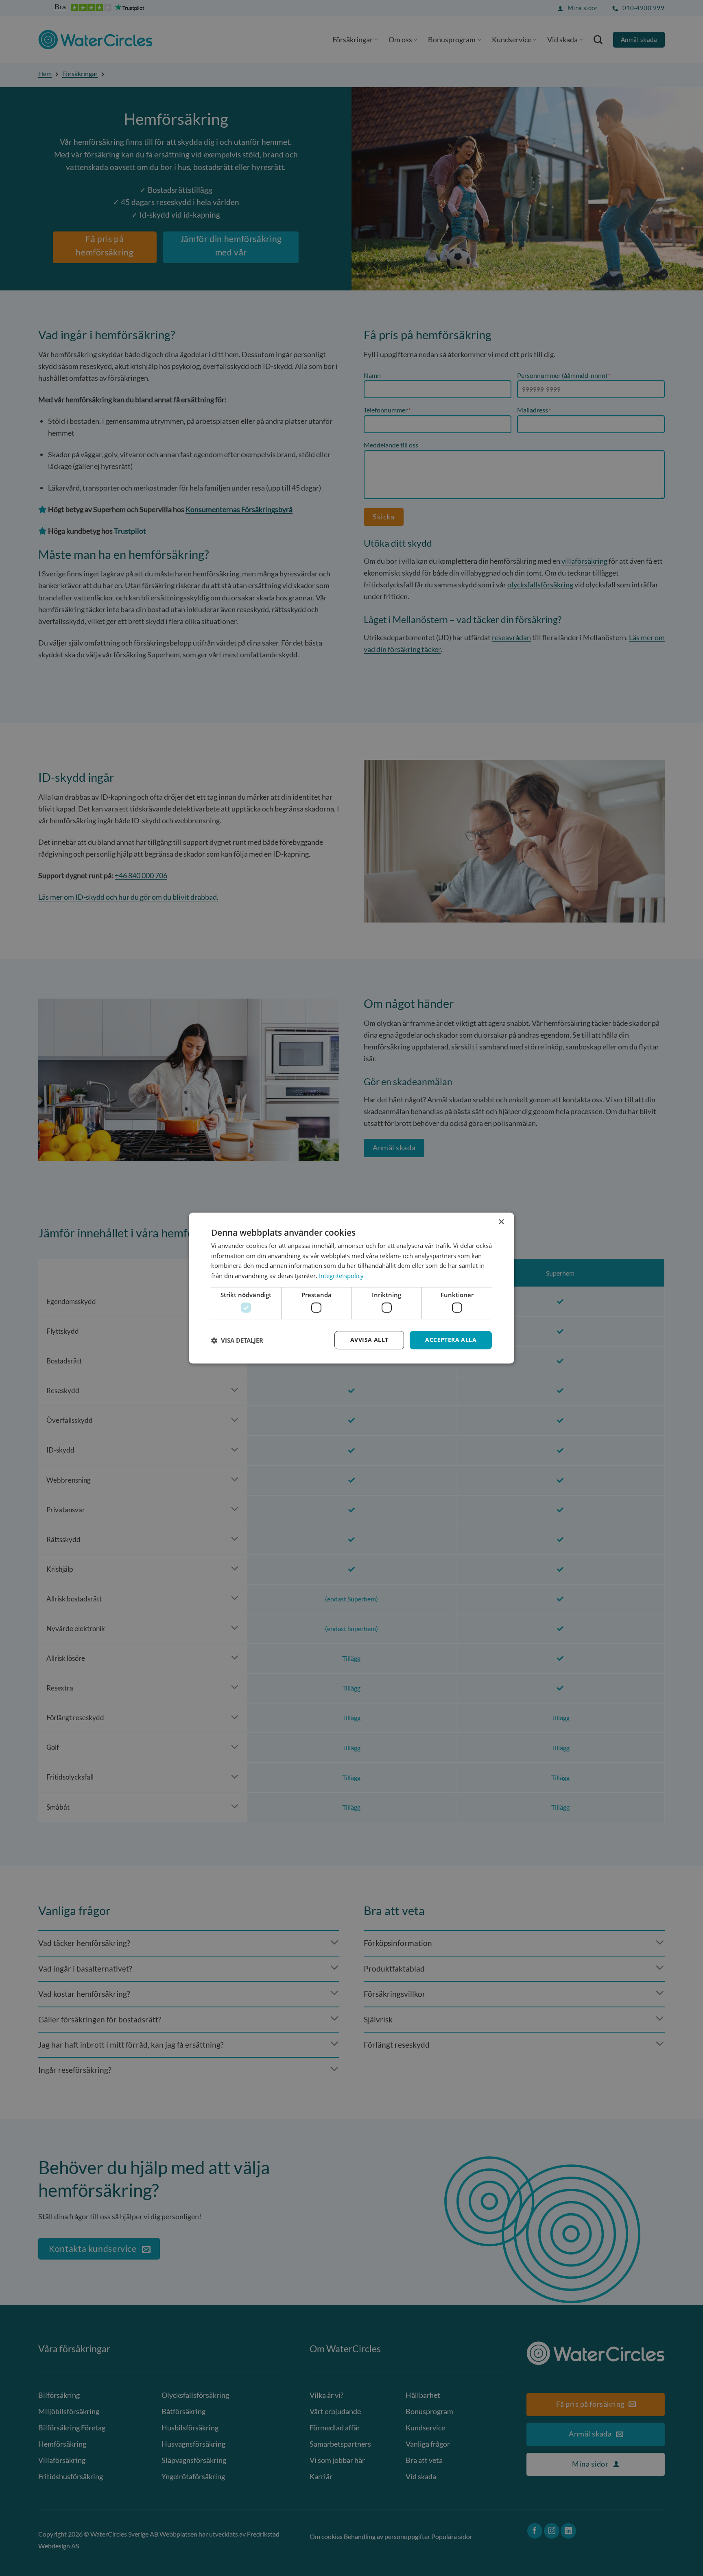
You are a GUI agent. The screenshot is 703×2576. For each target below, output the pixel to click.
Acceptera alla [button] (451, 1340)
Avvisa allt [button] (369, 1340)
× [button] (501, 1222)
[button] (237, 1340)
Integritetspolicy (341, 1276)
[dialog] (351, 1288)
